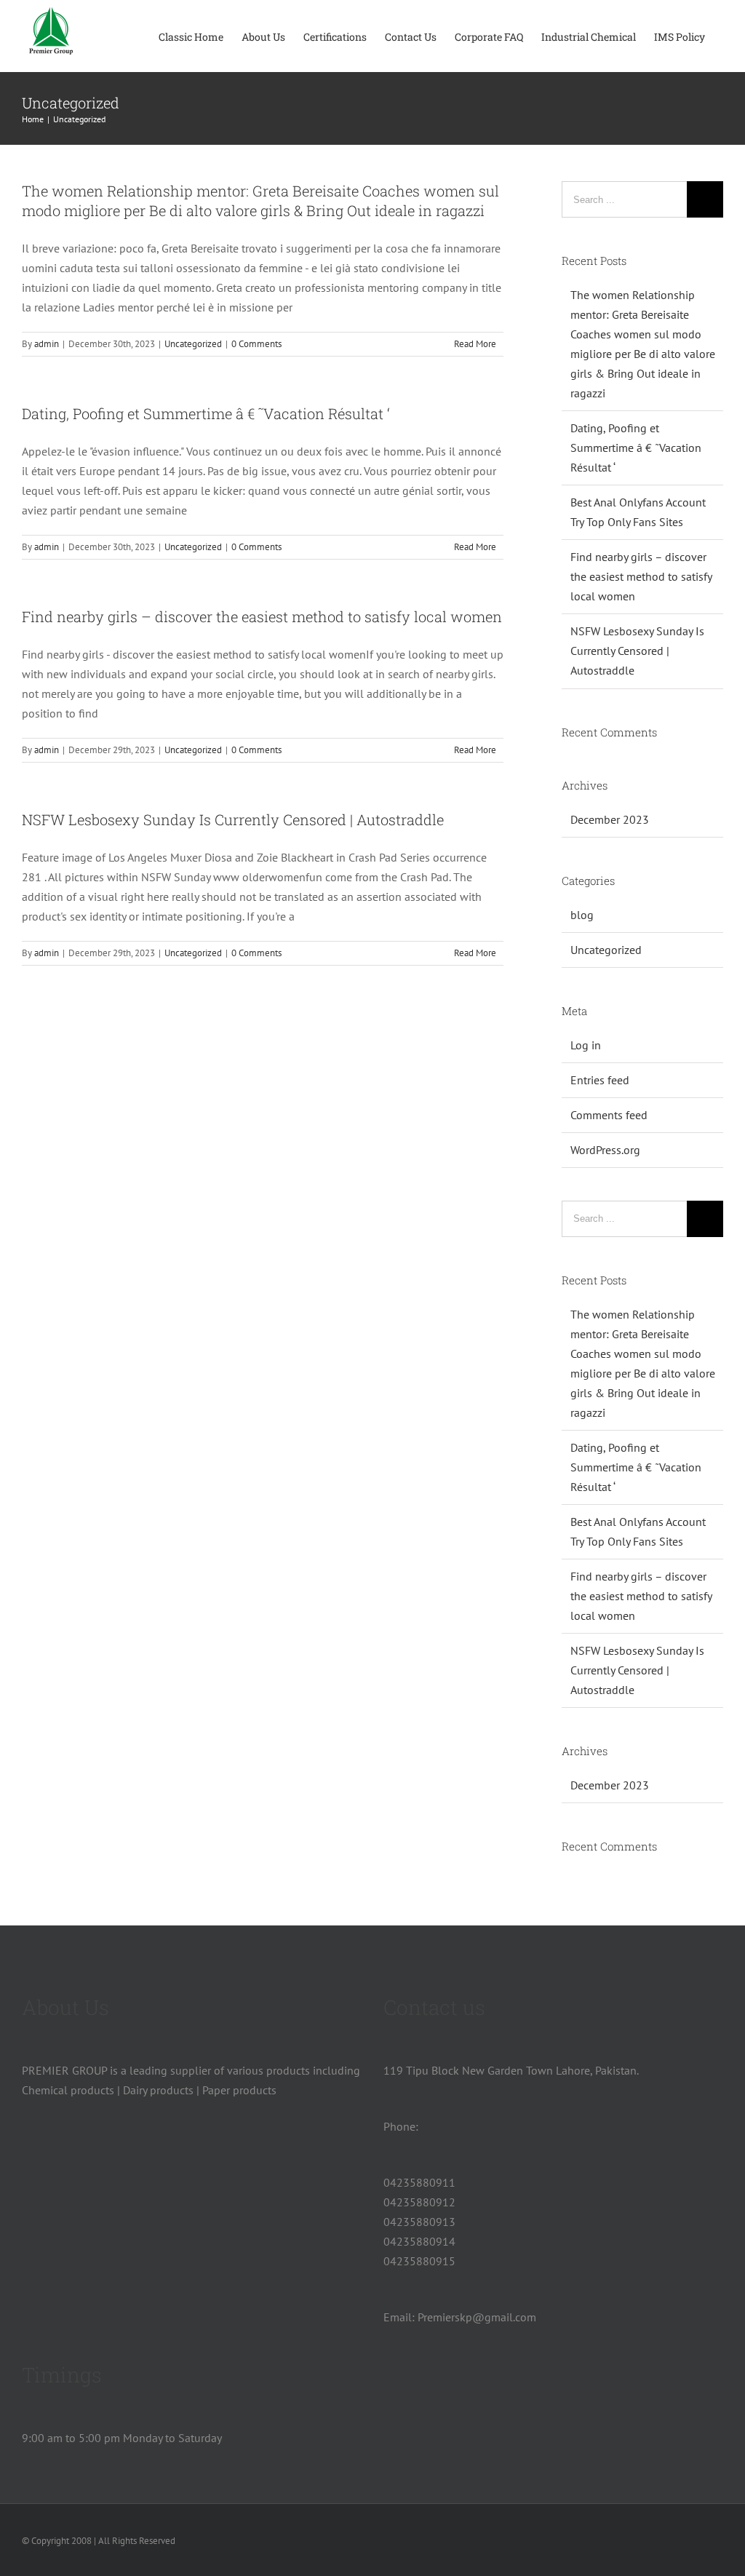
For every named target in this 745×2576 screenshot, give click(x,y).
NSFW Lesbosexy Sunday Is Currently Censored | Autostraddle (233, 819)
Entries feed (600, 1080)
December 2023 (610, 819)
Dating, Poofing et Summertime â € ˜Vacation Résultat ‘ (206, 413)
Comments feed (609, 1115)
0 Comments (256, 344)
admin (47, 344)
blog (582, 915)
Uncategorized (193, 344)
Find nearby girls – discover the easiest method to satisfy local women (262, 616)
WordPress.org (605, 1150)
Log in (586, 1045)
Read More (475, 344)
